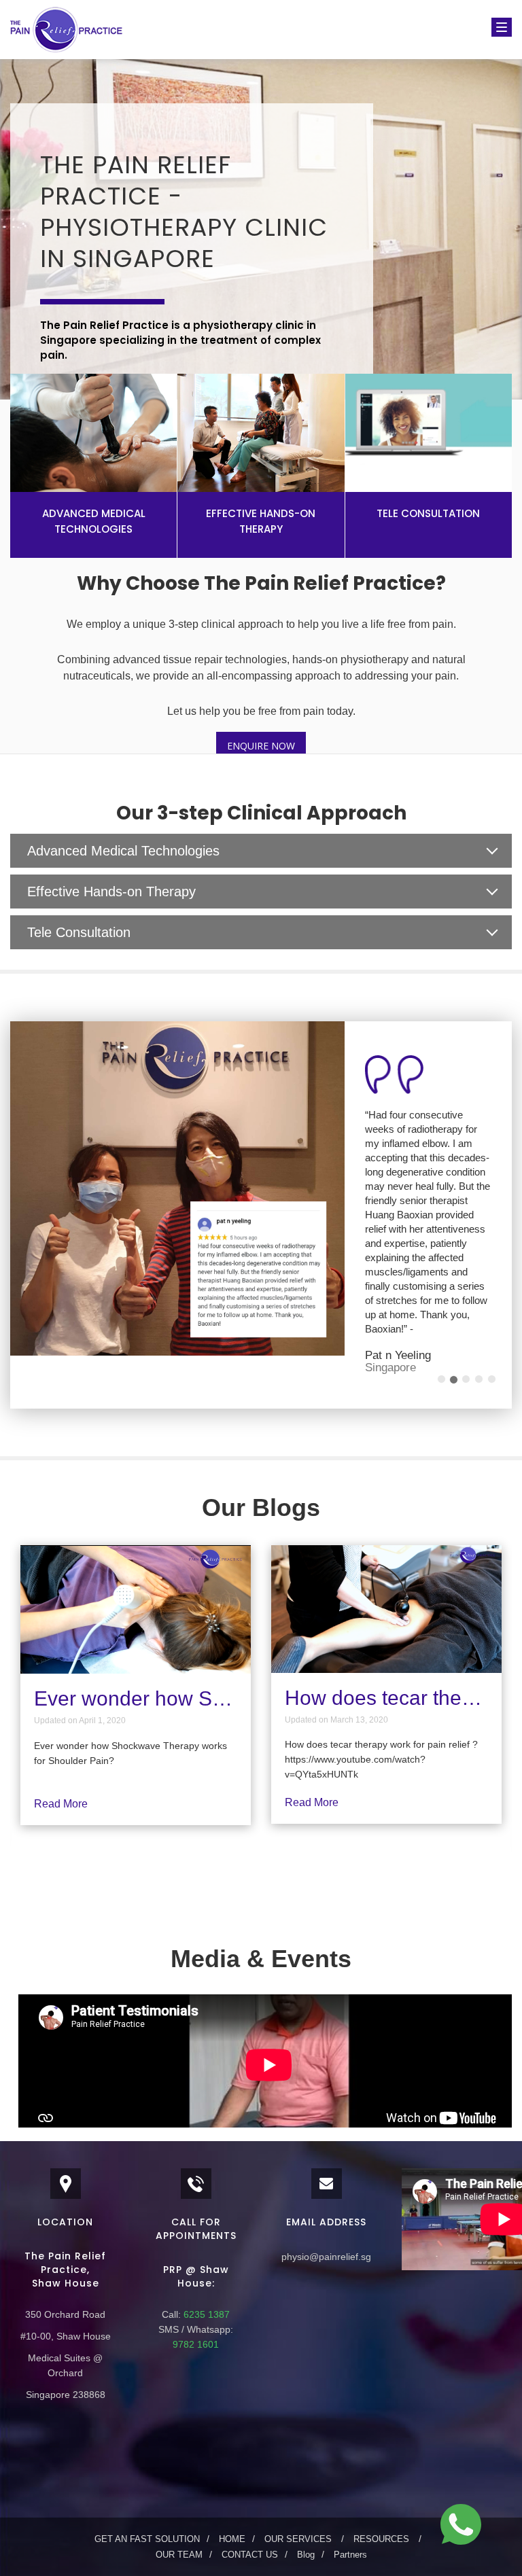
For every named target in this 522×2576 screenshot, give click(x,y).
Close (461, 778)
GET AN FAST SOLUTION (147, 2483)
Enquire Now (261, 746)
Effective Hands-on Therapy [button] (111, 892)
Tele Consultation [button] (79, 932)
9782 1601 (196, 2289)
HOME (232, 2483)
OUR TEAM (179, 2499)
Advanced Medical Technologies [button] (123, 851)
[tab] (261, 851)
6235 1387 (205, 2259)
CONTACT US (250, 2499)
